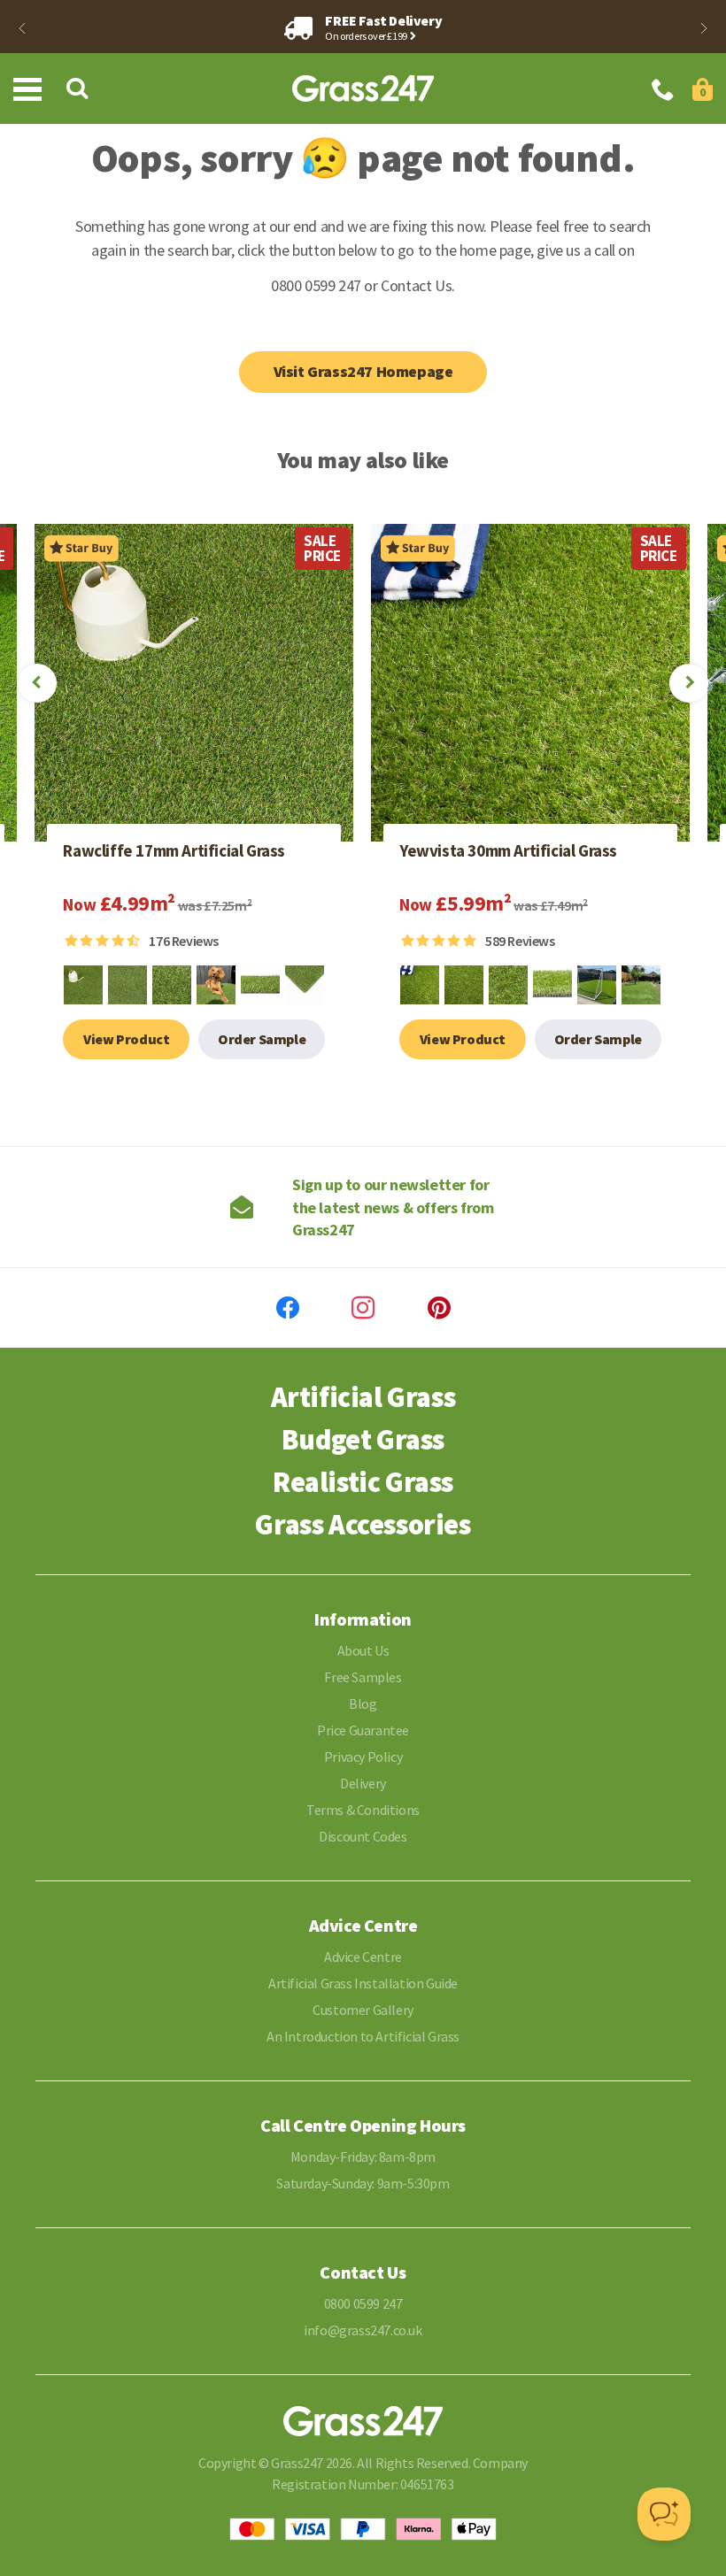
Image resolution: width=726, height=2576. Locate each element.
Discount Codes (363, 1836)
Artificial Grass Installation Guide (363, 1983)
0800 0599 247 (363, 2303)
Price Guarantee (363, 1730)
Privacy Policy (363, 1757)
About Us (363, 1650)
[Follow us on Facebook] (288, 1308)
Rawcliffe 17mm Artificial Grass (174, 851)
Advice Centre (363, 1957)
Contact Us (416, 285)
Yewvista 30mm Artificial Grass (508, 851)
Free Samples (363, 1677)
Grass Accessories (363, 1525)
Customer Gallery (363, 2010)
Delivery (363, 1783)
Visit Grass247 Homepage (363, 371)
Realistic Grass (363, 1482)
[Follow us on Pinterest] (439, 1308)
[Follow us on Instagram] (363, 1308)
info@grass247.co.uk (363, 2330)
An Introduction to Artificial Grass (363, 2036)
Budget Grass (363, 1440)
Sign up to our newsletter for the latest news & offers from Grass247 (393, 1207)
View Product (126, 1039)
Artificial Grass (363, 1397)
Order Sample (262, 1039)
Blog (363, 1703)
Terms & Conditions (363, 1810)
